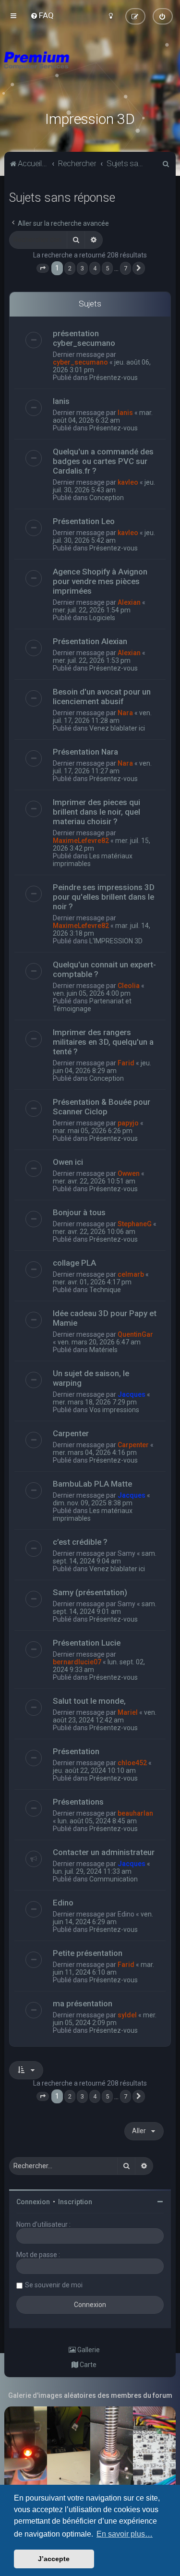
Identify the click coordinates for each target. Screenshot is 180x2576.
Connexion (33, 2202)
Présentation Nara (85, 752)
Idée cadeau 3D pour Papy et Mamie (105, 1318)
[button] (43, 269)
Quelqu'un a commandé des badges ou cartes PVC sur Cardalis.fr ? (103, 461)
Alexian (129, 602)
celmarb (131, 1274)
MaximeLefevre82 (81, 841)
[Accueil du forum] (90, 72)
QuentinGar (135, 1334)
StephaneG (135, 1224)
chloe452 (132, 1763)
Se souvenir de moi (54, 2285)
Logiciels (102, 618)
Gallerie (88, 2350)
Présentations (78, 1802)
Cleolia (129, 986)
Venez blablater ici (117, 728)
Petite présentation (88, 1953)
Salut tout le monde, (89, 1701)
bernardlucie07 (77, 1662)
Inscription (75, 2202)
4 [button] (95, 268)
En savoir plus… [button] (125, 2534)
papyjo (128, 1123)
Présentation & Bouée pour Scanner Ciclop (102, 1107)
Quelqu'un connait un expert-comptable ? (104, 969)
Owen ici (68, 1162)
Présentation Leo (84, 521)
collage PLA (74, 1263)
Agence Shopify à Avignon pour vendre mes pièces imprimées (100, 581)
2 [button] (70, 268)
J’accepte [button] (54, 2559)
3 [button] (82, 268)
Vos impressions (114, 1410)
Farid (126, 1063)
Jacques (132, 1394)
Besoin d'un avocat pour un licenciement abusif (102, 696)
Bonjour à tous (79, 1212)
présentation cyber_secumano (84, 338)
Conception (107, 498)
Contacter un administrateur (104, 1852)
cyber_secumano (80, 362)
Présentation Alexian (90, 641)
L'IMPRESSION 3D (116, 941)
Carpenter (71, 1433)
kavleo (128, 482)
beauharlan (135, 1813)
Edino (63, 1903)
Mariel (128, 1712)
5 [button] (107, 268)
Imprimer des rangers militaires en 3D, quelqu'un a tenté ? (103, 1042)
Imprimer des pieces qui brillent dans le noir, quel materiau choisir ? (96, 812)
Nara (125, 713)
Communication (114, 1879)
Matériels (103, 1350)
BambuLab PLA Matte (92, 1484)
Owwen (129, 1173)
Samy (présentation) (90, 1592)
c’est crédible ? (80, 1542)
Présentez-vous (114, 378)
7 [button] (126, 268)
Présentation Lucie (87, 1643)
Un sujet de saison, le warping (91, 1378)
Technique (105, 1290)
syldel (127, 2015)
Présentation (76, 1751)
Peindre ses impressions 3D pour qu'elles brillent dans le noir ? (104, 897)
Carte (87, 2365)
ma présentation (83, 2003)
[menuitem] (42, 15)
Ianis (61, 401)
